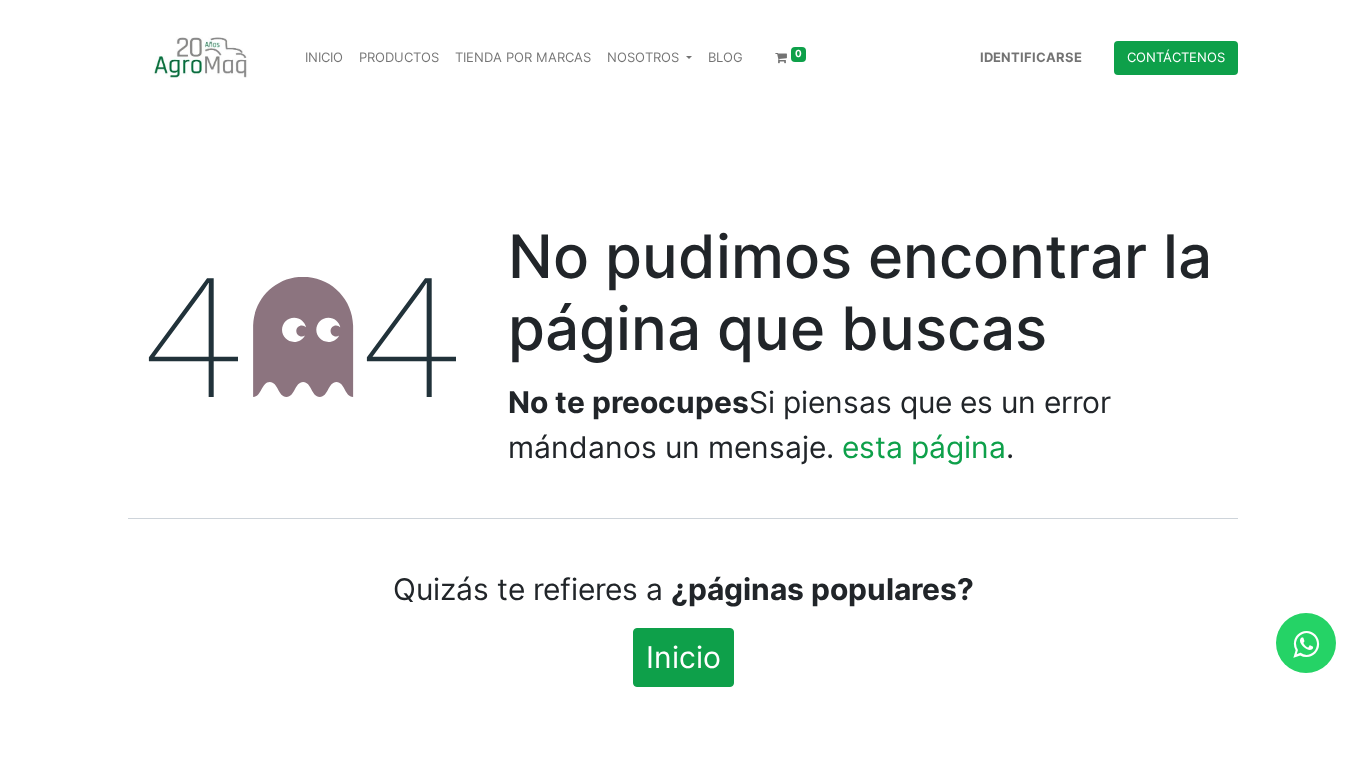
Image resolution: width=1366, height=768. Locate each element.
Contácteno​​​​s (1176, 57)
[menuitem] (324, 58)
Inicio (683, 657)
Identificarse (1031, 57)
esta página (924, 447)
